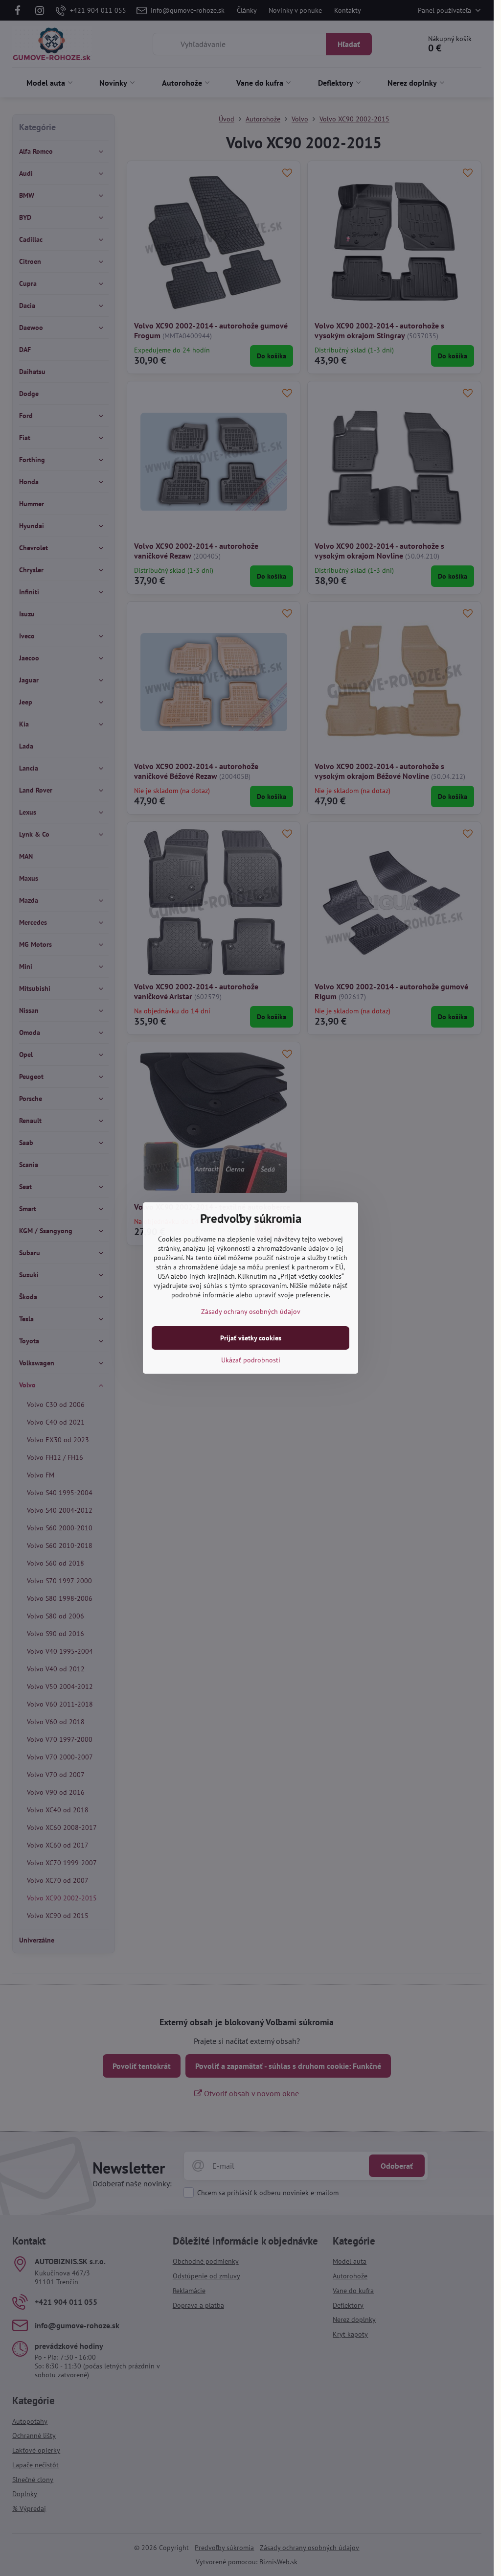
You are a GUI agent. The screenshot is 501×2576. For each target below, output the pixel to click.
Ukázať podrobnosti (251, 1360)
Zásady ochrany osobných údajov (251, 1311)
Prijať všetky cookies (251, 1338)
